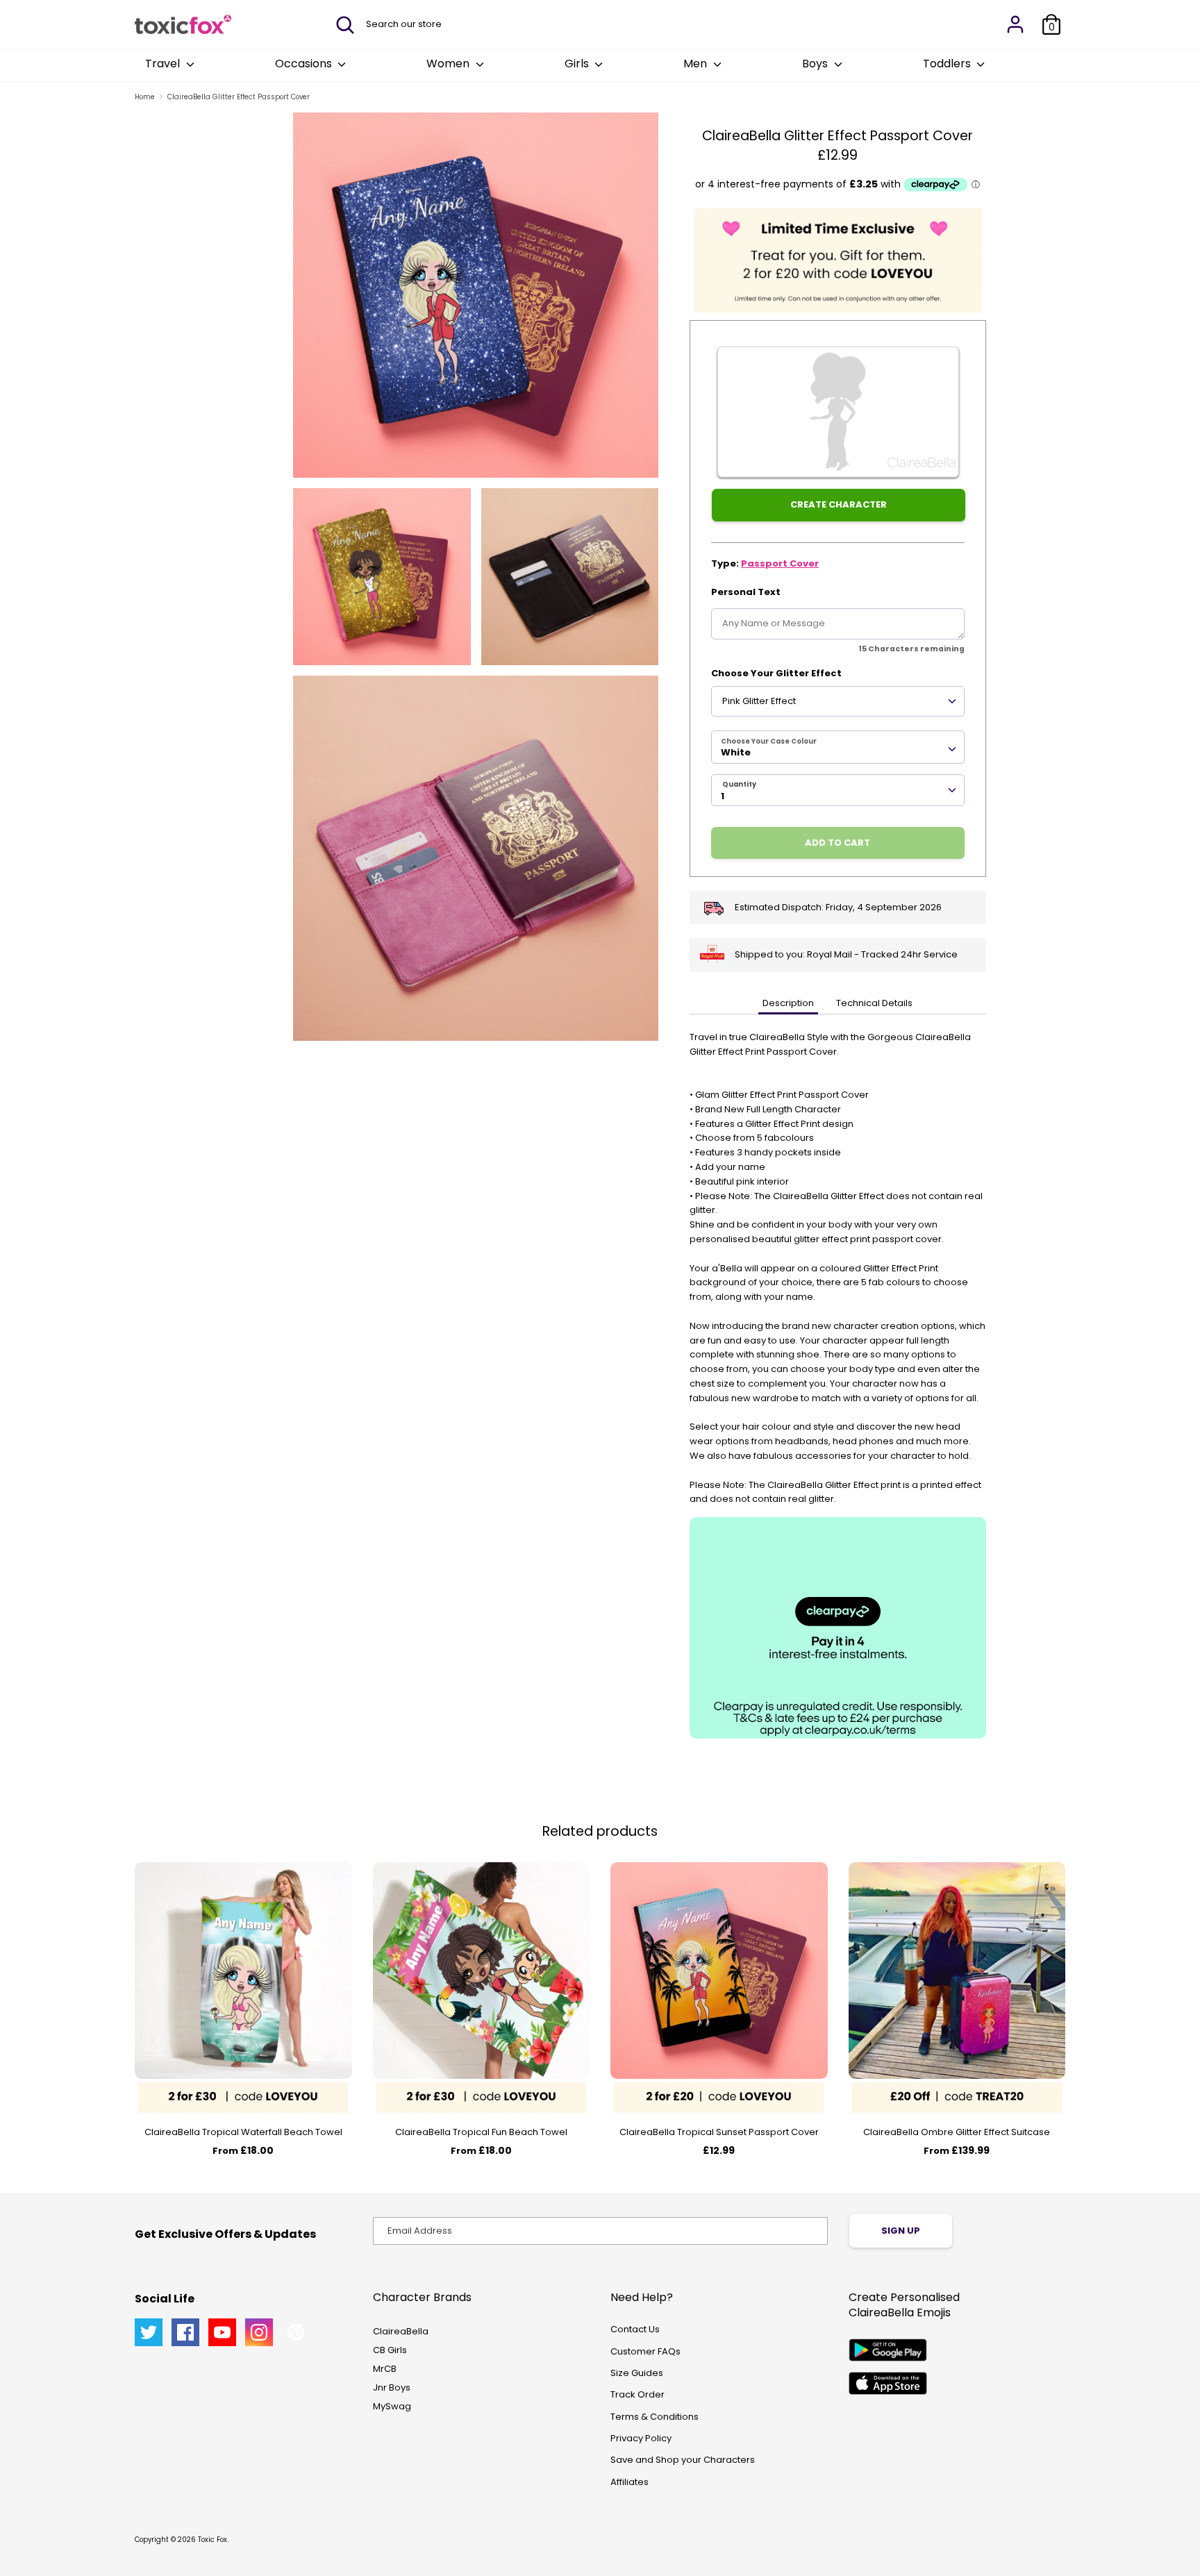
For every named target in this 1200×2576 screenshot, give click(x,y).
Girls (578, 64)
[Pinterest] (296, 2332)
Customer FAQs (645, 2351)
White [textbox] (736, 752)
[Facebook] (185, 2332)
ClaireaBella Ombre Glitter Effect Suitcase (957, 2132)
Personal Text (746, 592)
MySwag (392, 2406)
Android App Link (888, 2350)
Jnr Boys (392, 2387)
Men (697, 64)
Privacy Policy (641, 2438)
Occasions (305, 64)
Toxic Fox (212, 2540)
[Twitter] (149, 2332)
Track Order (637, 2394)
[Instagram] (259, 2332)
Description (788, 1003)
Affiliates (630, 2482)
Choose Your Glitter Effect (776, 673)
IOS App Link (888, 2383)
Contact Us (635, 2329)
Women (449, 64)
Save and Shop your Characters (683, 2460)
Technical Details (874, 1003)
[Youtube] (222, 2332)
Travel (164, 64)
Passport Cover (780, 563)
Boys (816, 64)
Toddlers (948, 64)
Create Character (839, 504)
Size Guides (637, 2373)
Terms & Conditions (655, 2417)
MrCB (385, 2369)
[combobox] (838, 747)
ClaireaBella (401, 2331)
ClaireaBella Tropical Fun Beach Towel (481, 2132)
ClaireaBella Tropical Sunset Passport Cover (719, 2132)
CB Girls (390, 2350)
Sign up (901, 2231)
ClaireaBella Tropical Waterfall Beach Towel (243, 2132)
